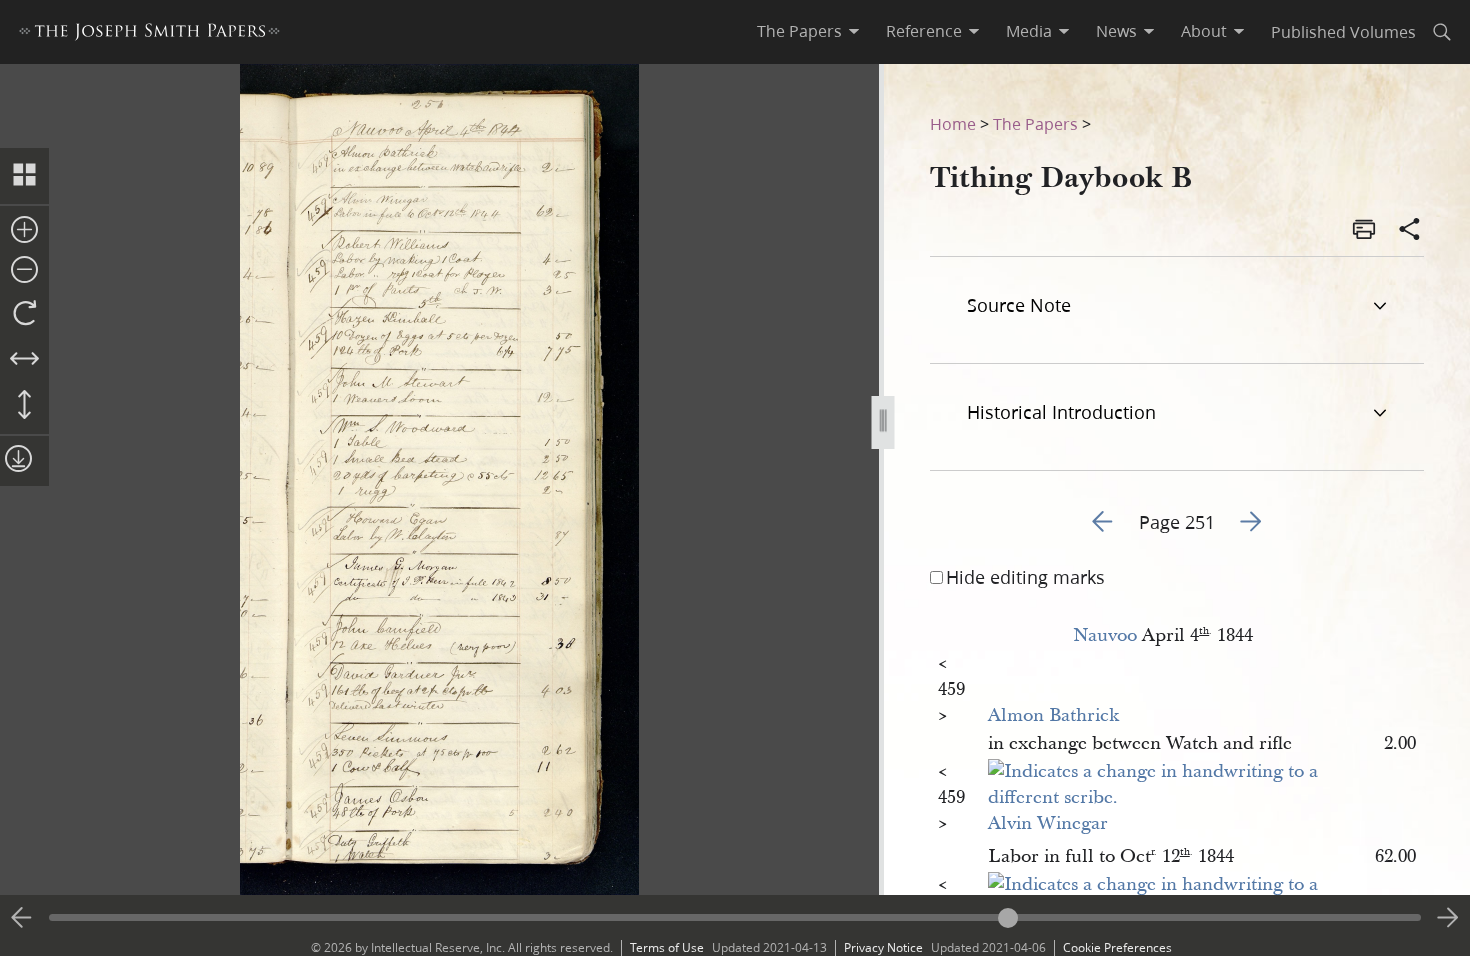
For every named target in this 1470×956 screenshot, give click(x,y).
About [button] (1204, 31)
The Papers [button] (799, 31)
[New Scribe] (1163, 797)
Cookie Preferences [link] (1117, 947)
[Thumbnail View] (24, 176)
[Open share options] (1410, 231)
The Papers (1035, 123)
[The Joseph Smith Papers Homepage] (149, 34)
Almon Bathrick (1053, 715)
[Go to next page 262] (1448, 918)
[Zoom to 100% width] (24, 360)
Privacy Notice (883, 947)
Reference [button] (924, 31)
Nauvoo (1105, 635)
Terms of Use (667, 947)
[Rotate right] (24, 314)
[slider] (735, 917)
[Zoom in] (24, 231)
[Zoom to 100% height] (24, 406)
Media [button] (1029, 31)
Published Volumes (1343, 31)
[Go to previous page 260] (22, 918)
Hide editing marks (1025, 577)
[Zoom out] (24, 271)
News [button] (1116, 31)
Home (953, 123)
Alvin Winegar (1048, 823)
